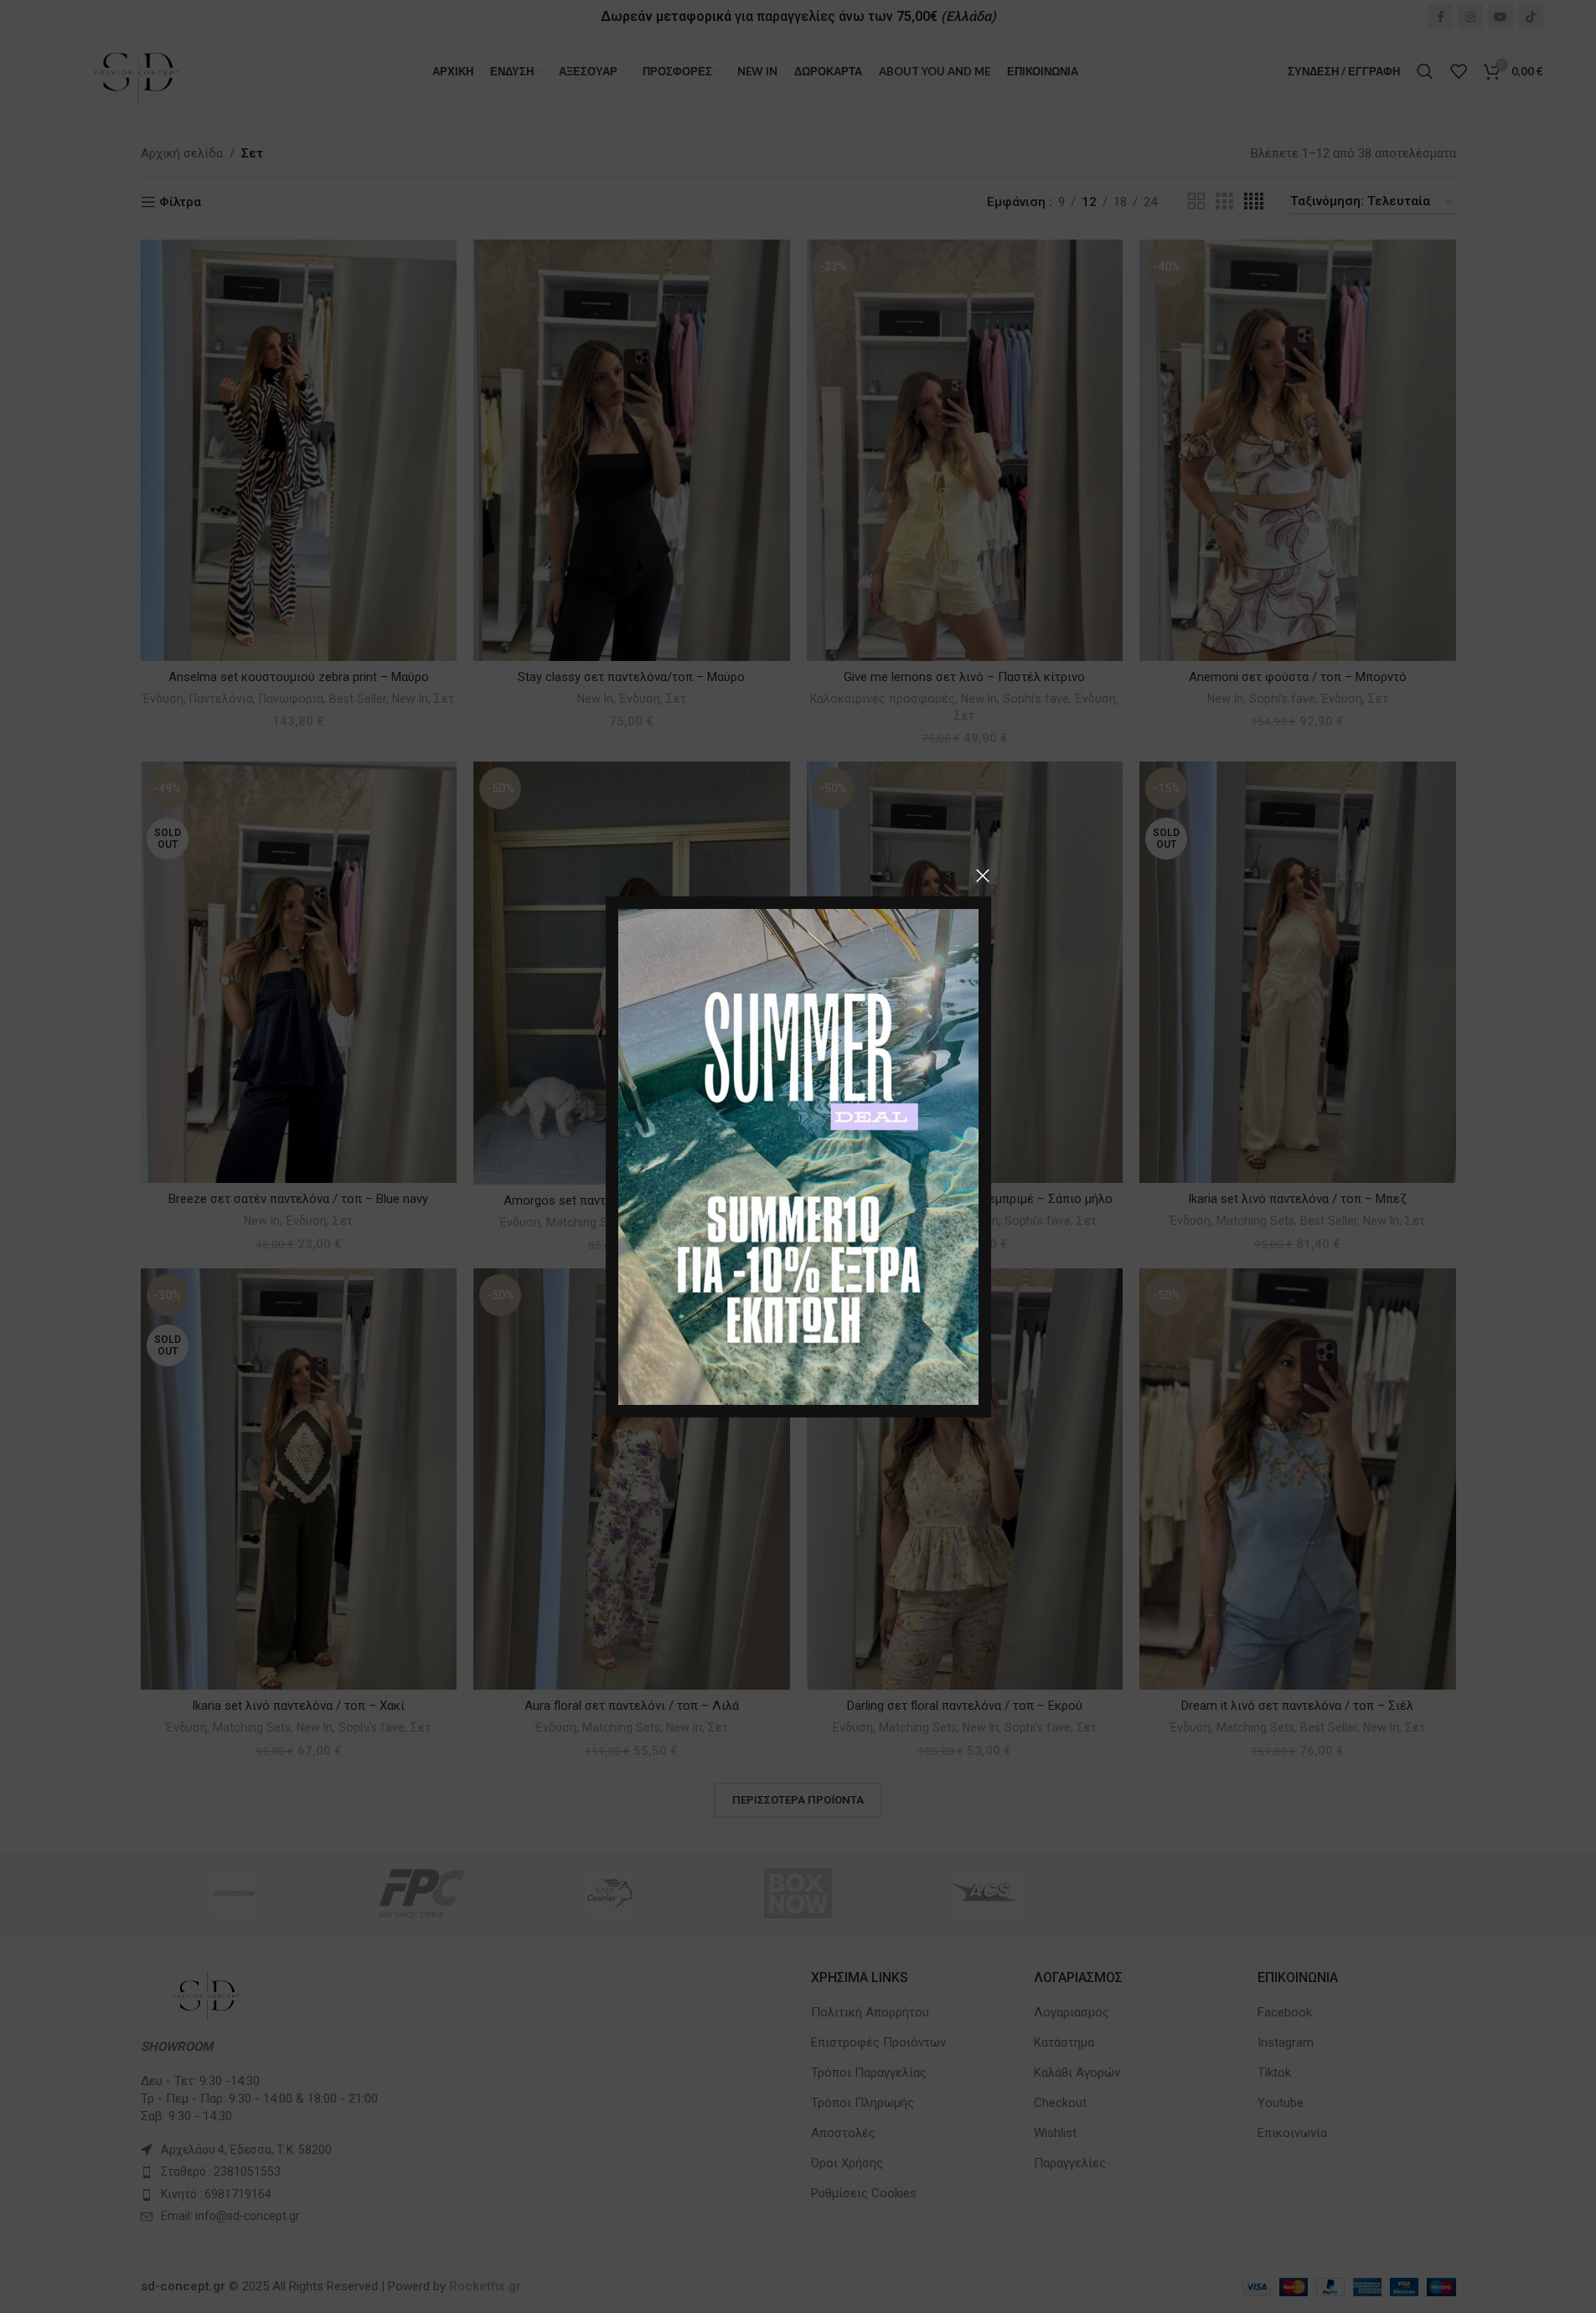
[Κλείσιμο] (983, 875)
